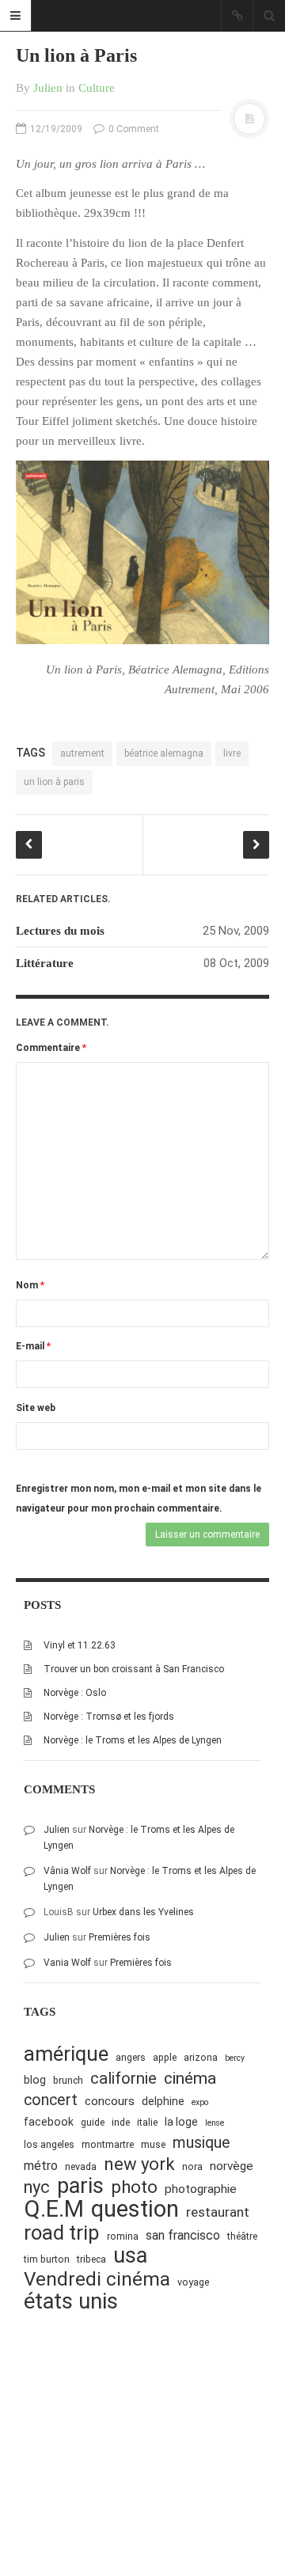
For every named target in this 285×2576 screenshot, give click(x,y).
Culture (97, 88)
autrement (82, 753)
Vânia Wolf (67, 1871)
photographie (201, 2189)
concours (110, 2101)
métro (41, 2166)
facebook (49, 2122)
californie (123, 2078)
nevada (81, 2166)
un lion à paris (54, 782)
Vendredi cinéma (97, 2279)
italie (147, 2122)
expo (200, 2102)
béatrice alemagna (164, 753)
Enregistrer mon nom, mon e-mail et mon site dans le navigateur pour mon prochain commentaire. (139, 1499)
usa (130, 2256)
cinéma (190, 2078)
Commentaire (51, 1048)
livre (232, 753)
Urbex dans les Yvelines (143, 1912)
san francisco (183, 2235)
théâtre (242, 2236)
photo (134, 2187)
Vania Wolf (67, 1963)
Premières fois (120, 1937)
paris (80, 2186)
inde (121, 2122)
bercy (235, 2058)
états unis (71, 2302)
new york (139, 2164)
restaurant (218, 2212)
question (135, 2209)
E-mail (33, 1346)
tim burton (47, 2259)
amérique (66, 2054)
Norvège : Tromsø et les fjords (109, 1717)
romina (123, 2236)
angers (131, 2057)
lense (215, 2123)
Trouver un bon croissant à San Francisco (134, 1669)
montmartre (108, 2144)
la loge (181, 2122)
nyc (37, 2187)
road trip (62, 2233)
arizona (201, 2057)
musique (201, 2143)
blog (35, 2080)
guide (93, 2122)
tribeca (91, 2259)
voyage (193, 2282)
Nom (30, 1285)
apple (165, 2057)
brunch (68, 2080)
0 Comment (133, 129)
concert (51, 2100)
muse (153, 2144)
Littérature (45, 963)
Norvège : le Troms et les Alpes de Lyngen (133, 1740)
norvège (232, 2166)
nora (192, 2166)
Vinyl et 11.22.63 (80, 1645)
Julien (48, 88)
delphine (163, 2101)
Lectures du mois (60, 931)
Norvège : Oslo (75, 1693)
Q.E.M (54, 2209)
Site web (36, 1408)
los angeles (49, 2144)
